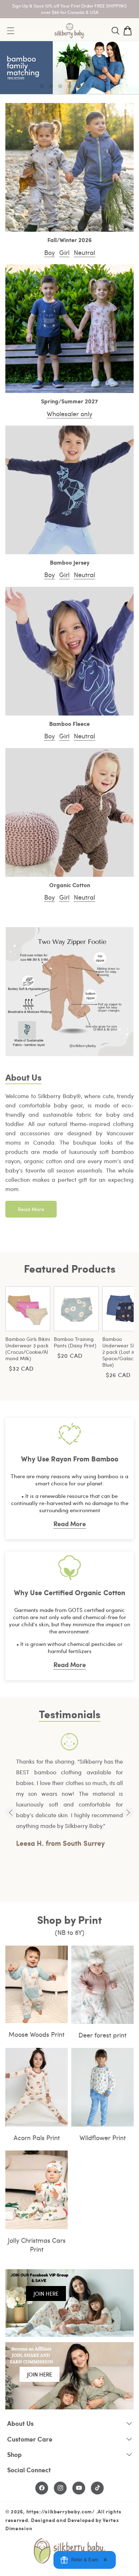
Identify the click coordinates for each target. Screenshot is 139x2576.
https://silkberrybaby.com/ (61, 2511)
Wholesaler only (69, 414)
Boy (50, 252)
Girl (64, 252)
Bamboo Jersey (70, 563)
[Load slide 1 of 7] (42, 86)
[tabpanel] (69, 1791)
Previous (11, 1813)
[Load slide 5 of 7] (79, 86)
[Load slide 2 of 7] (51, 86)
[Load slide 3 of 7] (60, 86)
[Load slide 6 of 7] (88, 86)
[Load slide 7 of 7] (97, 86)
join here (46, 2294)
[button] (115, 31)
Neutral (84, 252)
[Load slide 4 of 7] (69, 86)
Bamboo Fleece (69, 724)
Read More (31, 1209)
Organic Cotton (70, 885)
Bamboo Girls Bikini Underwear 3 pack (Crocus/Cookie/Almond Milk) (28, 1349)
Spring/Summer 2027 (69, 401)
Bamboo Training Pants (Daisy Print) (75, 1342)
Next (128, 1813)
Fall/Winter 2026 (69, 240)
